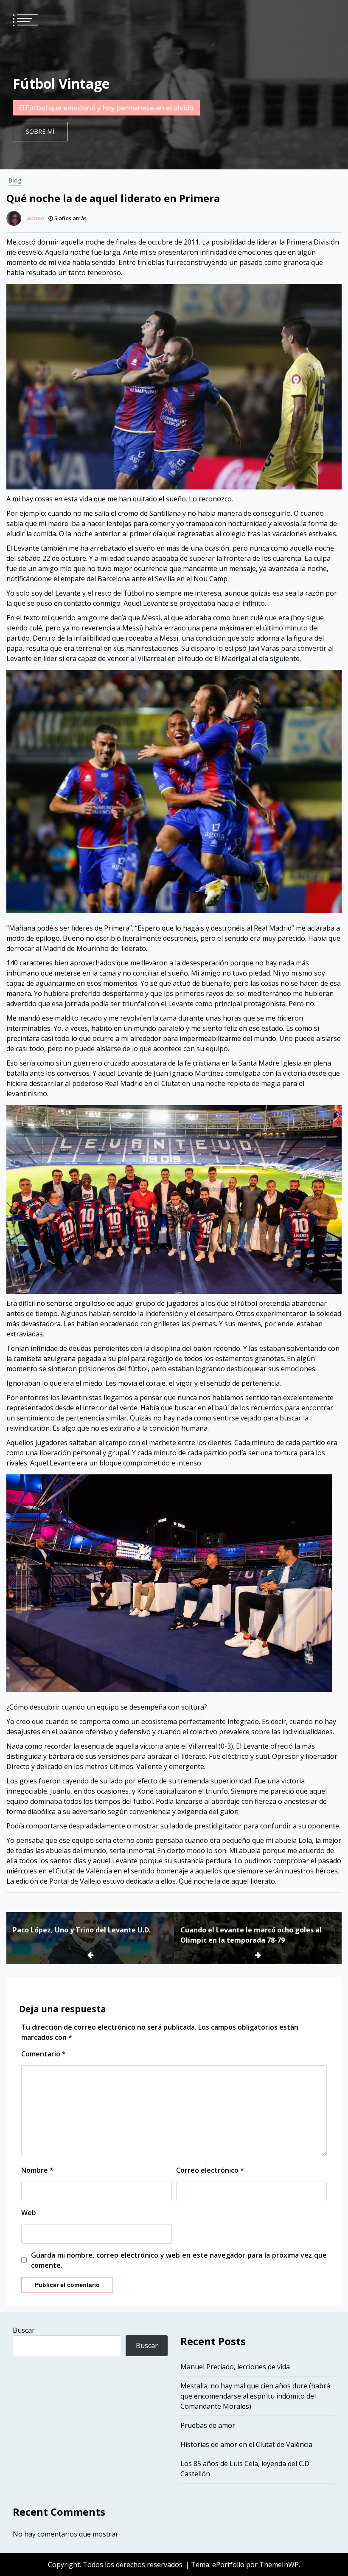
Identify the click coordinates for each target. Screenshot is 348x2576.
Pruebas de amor (208, 2425)
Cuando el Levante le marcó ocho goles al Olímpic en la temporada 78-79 (251, 1935)
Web (29, 2213)
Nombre (37, 2170)
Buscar (24, 2330)
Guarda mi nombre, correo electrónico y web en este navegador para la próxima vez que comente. (179, 2260)
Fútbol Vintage (61, 83)
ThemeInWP (279, 2565)
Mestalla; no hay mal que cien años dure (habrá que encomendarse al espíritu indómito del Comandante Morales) (255, 2396)
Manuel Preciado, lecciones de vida (235, 2367)
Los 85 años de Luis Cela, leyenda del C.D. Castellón (246, 2469)
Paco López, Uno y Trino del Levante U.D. (82, 1930)
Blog (15, 180)
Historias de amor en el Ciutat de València (246, 2444)
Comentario (43, 2054)
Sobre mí (40, 131)
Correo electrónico (210, 2170)
